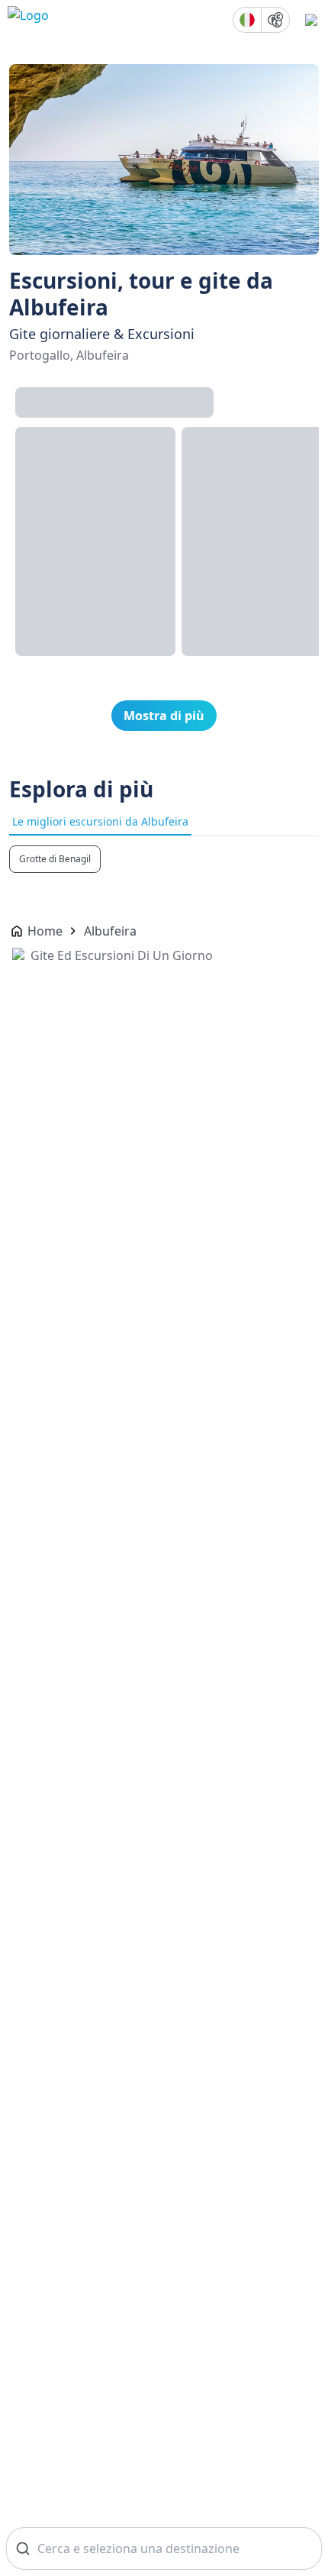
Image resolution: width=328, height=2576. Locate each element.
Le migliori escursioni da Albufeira (100, 821)
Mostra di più (164, 716)
